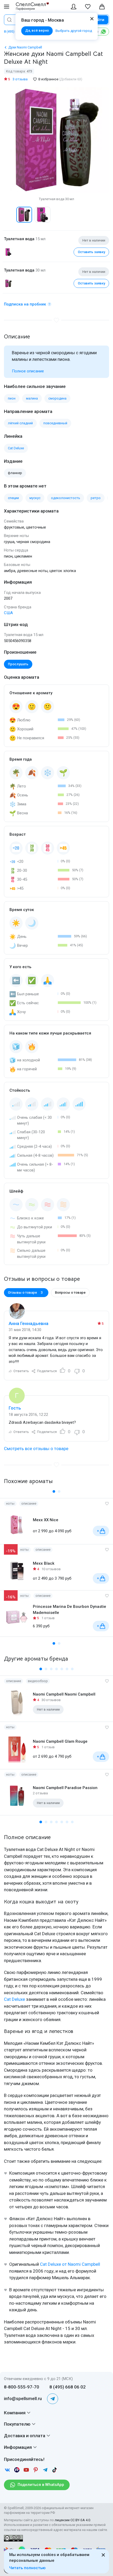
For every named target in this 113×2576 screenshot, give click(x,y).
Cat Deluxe (14, 1999)
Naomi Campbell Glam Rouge (60, 1741)
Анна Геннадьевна (29, 1323)
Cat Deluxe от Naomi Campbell (70, 2264)
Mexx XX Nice (46, 1520)
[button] (9, 215)
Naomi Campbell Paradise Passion (65, 1788)
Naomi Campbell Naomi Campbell (64, 1694)
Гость (15, 1408)
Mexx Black (44, 1563)
